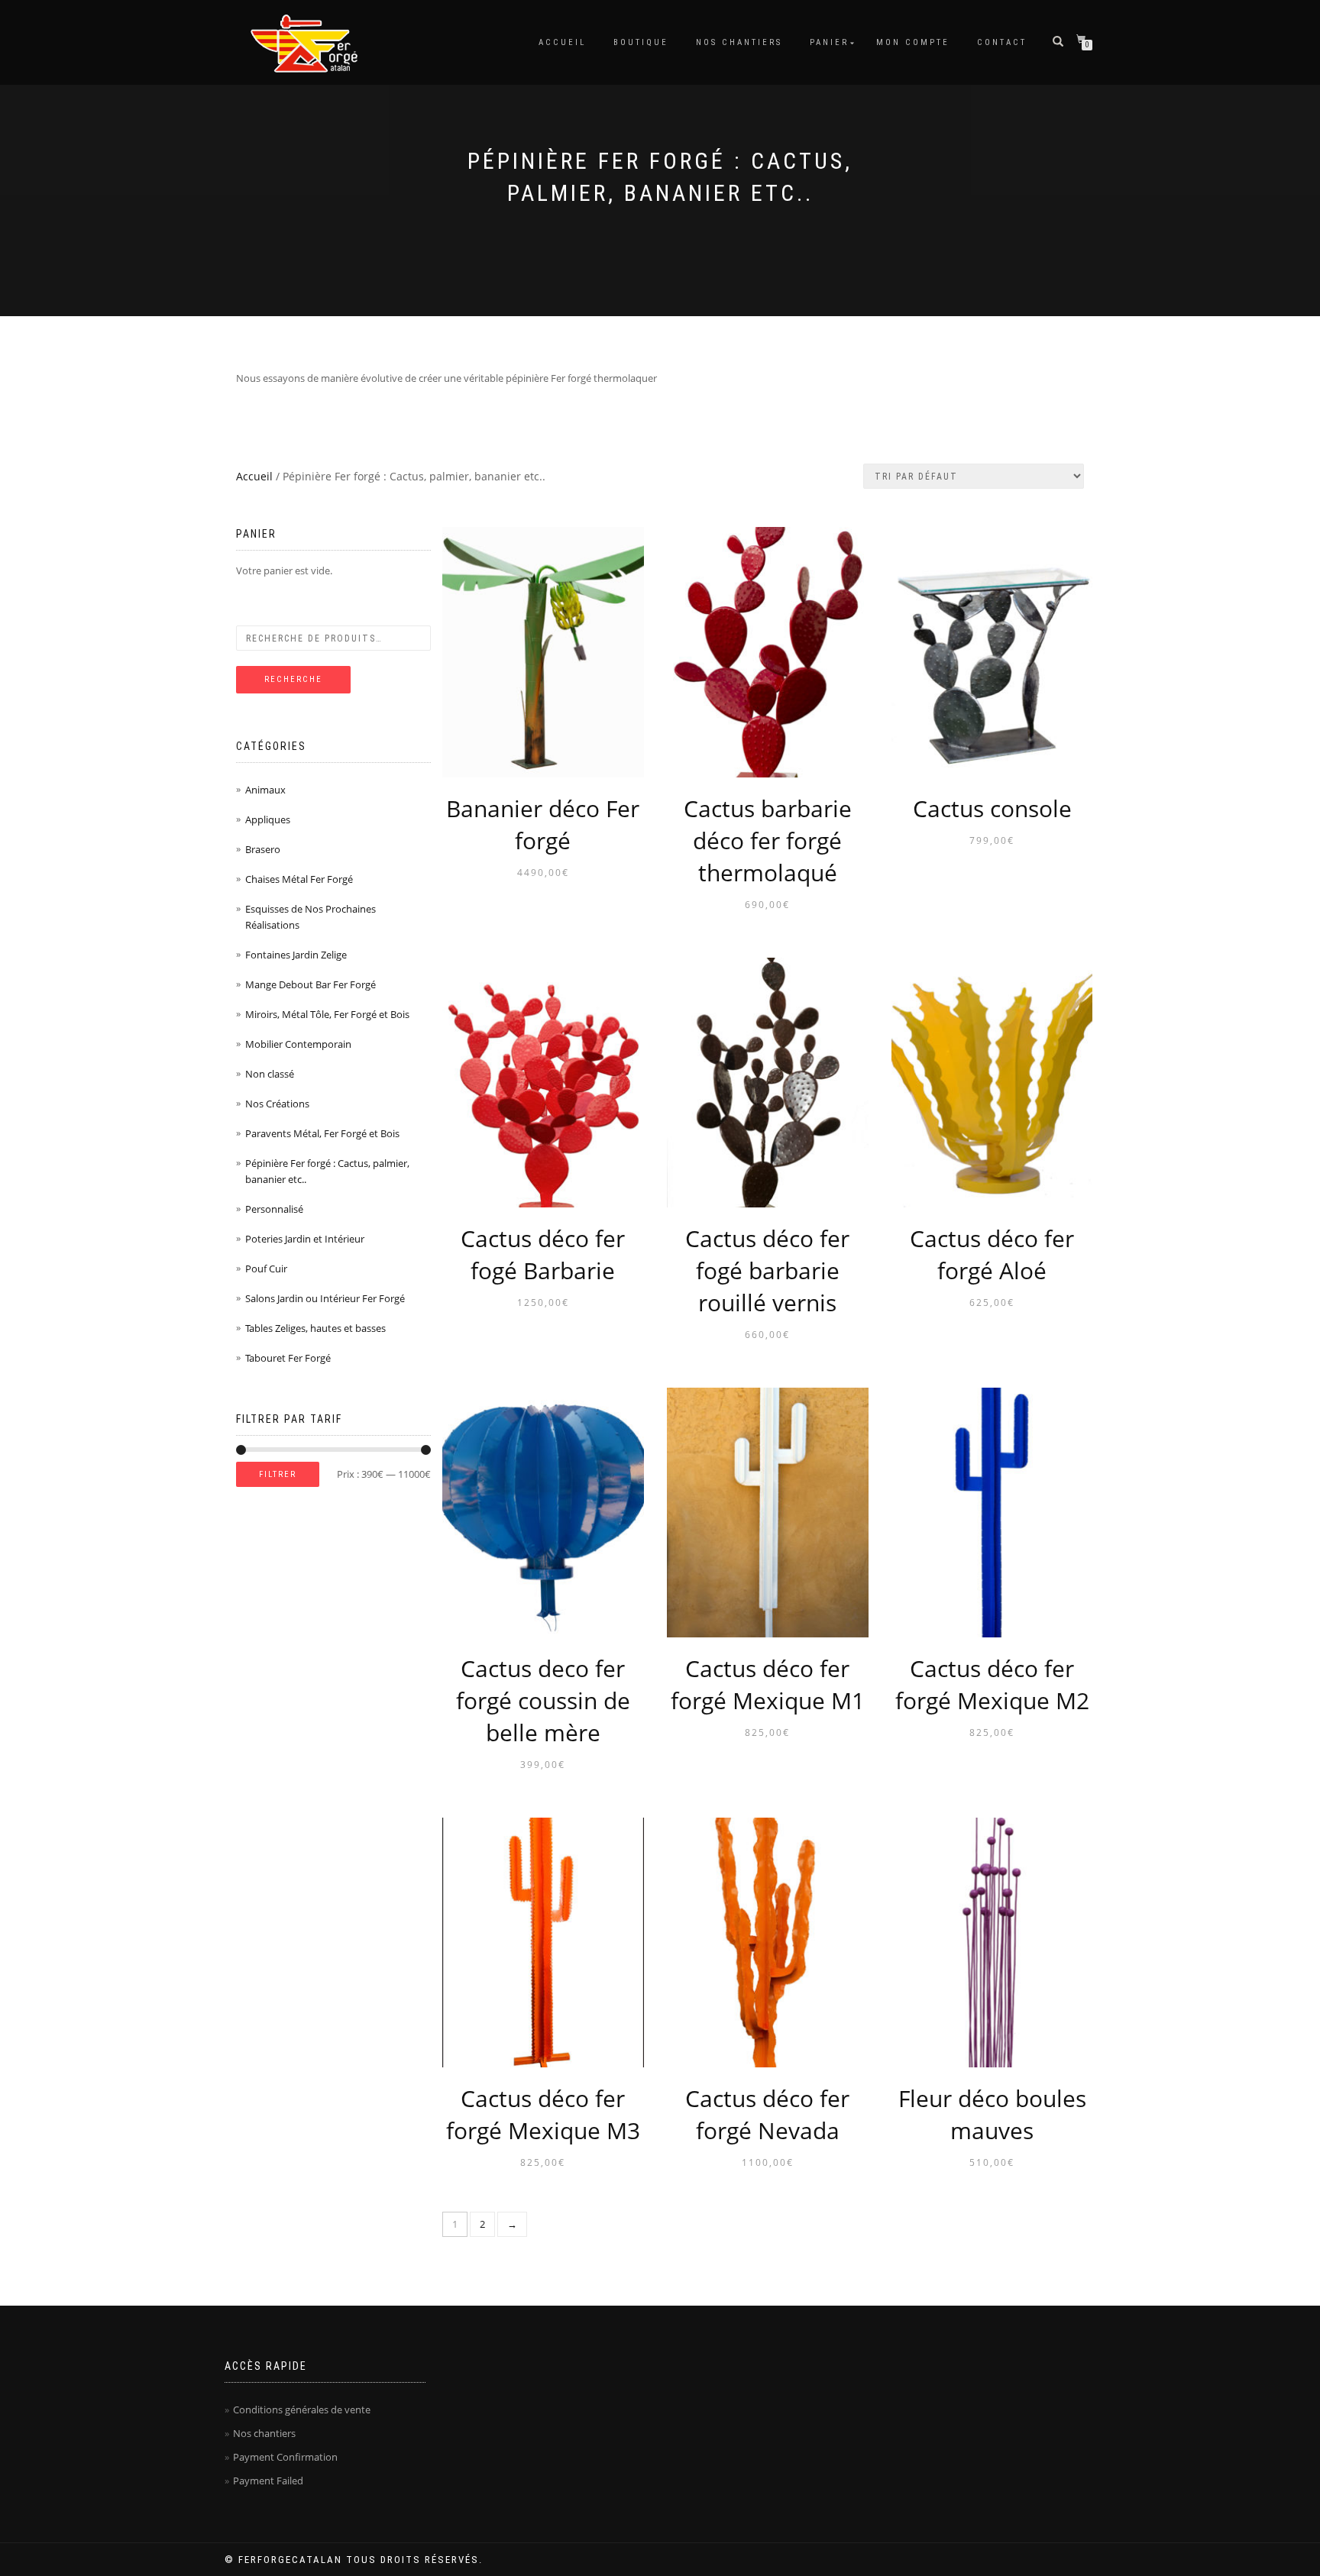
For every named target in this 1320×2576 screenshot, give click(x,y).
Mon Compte (913, 42)
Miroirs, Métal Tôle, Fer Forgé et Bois (327, 1014)
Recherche (293, 679)
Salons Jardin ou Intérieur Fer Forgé (325, 1298)
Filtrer (278, 1474)
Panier (829, 42)
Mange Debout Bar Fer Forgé (311, 984)
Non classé (270, 1074)
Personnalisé (274, 1209)
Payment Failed (268, 2481)
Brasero (263, 849)
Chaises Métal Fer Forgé (299, 879)
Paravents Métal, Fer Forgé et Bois (322, 1133)
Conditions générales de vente (302, 2410)
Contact (1002, 42)
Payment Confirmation (285, 2457)
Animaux (265, 790)
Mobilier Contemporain (298, 1044)
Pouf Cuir (266, 1269)
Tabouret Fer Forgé (288, 1358)
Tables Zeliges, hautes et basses (315, 1328)
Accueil (562, 42)
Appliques (268, 819)
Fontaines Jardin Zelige (296, 955)
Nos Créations (277, 1104)
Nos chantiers (739, 42)
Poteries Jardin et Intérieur (305, 1239)
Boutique (641, 42)
